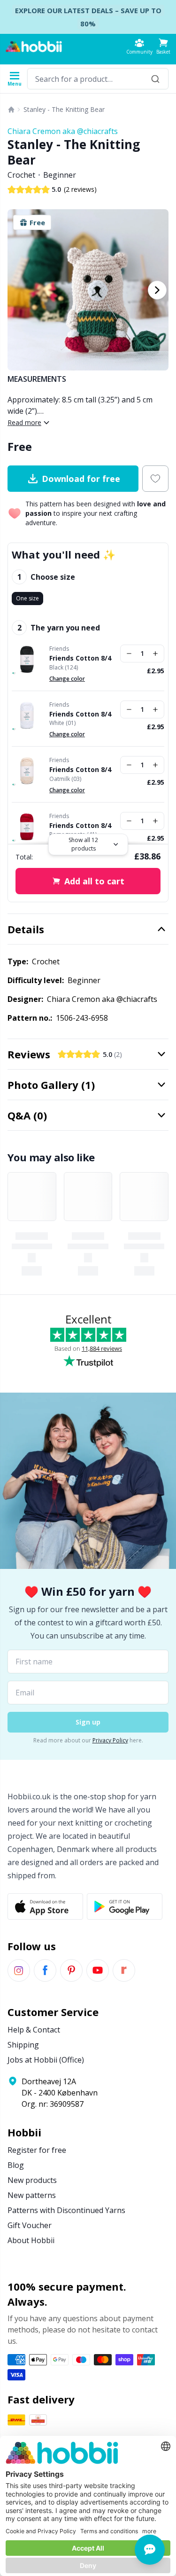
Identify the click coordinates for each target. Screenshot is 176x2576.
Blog (16, 2165)
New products (32, 2180)
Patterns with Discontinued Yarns (66, 2210)
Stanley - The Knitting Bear (64, 109)
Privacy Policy (110, 1740)
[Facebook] (45, 1970)
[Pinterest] (71, 1970)
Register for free (37, 2150)
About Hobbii (31, 2240)
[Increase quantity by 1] (155, 654)
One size (27, 598)
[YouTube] (98, 1970)
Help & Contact (34, 2030)
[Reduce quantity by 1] (129, 654)
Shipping (23, 2045)
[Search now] (155, 79)
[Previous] (19, 290)
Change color (67, 679)
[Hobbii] (34, 47)
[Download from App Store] (45, 1906)
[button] (163, 46)
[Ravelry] (124, 1970)
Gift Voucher (30, 2225)
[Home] (11, 110)
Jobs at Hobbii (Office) (46, 2060)
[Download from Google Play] (125, 1906)
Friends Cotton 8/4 (80, 658)
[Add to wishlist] (155, 479)
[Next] (157, 290)
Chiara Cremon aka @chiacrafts (63, 131)
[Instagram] (19, 1970)
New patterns (32, 2195)
